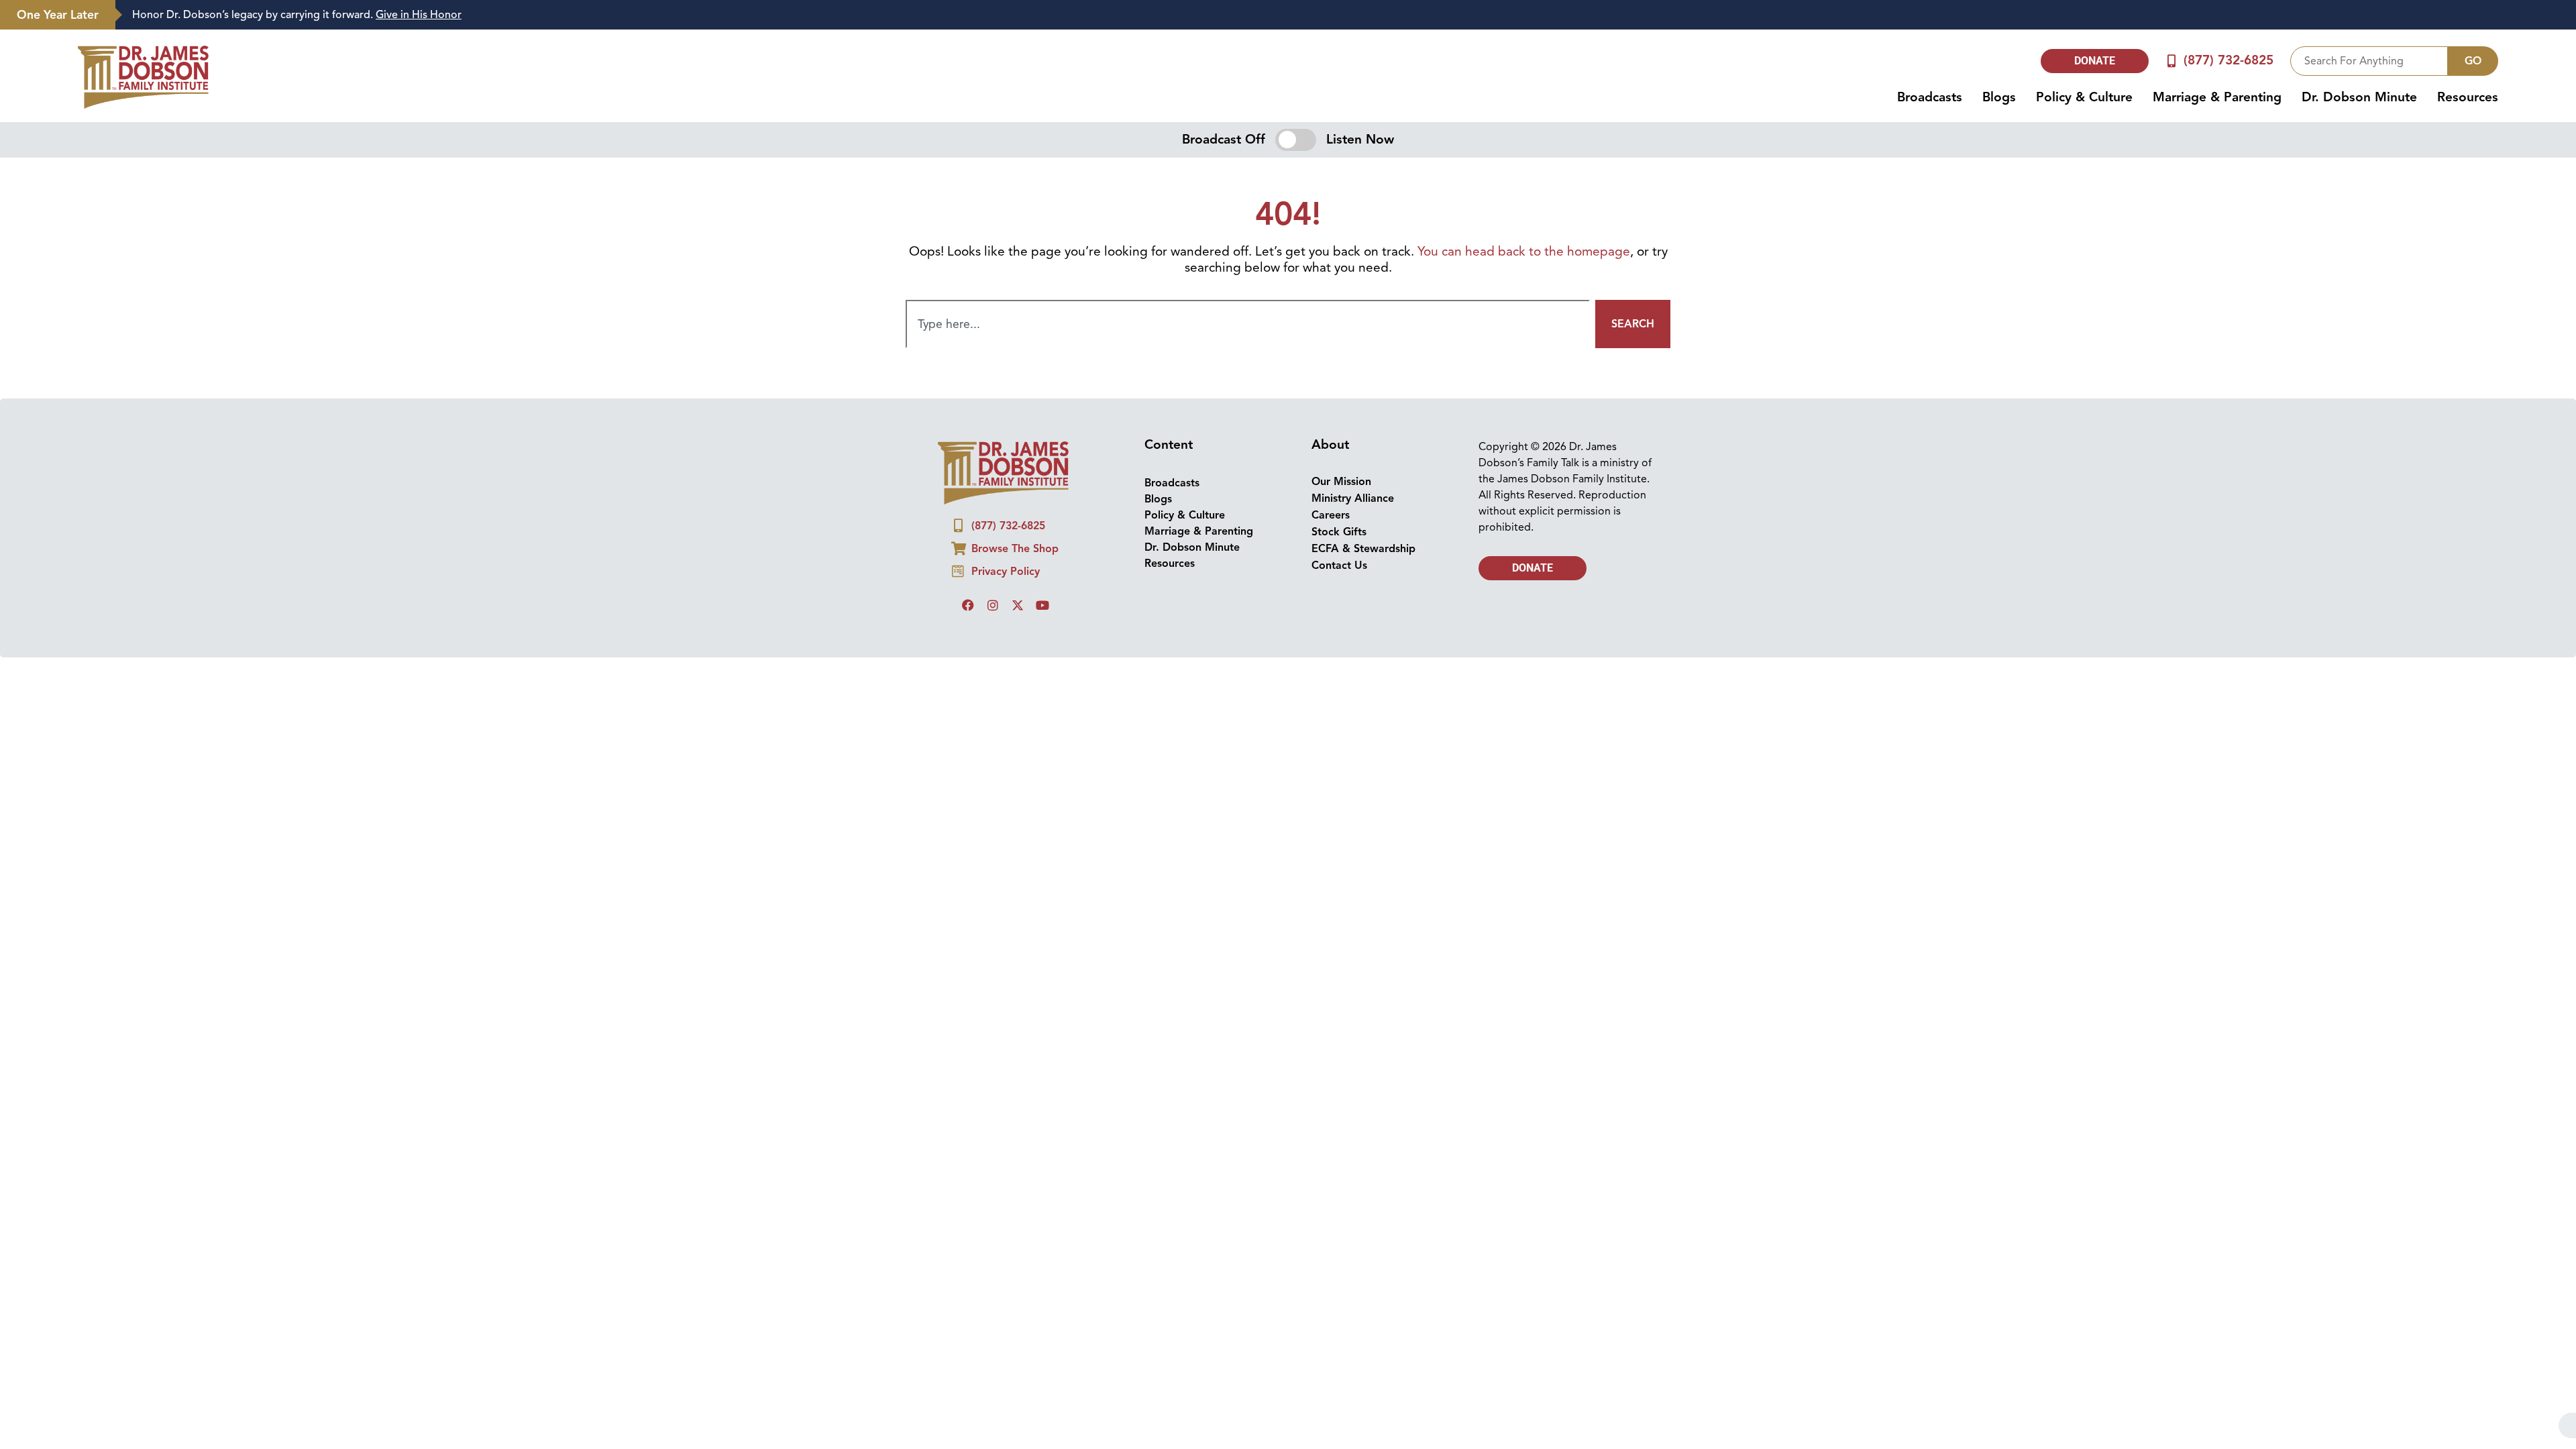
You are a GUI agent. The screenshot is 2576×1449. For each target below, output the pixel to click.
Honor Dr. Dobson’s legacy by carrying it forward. (297, 15)
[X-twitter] (1018, 605)
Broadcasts (1930, 97)
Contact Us (1339, 566)
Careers (1331, 515)
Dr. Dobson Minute (2359, 97)
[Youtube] (1042, 605)
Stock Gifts (1339, 532)
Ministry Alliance (1353, 498)
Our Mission (1341, 482)
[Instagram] (993, 605)
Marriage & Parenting (2217, 97)
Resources (2468, 97)
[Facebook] (968, 605)
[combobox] (2369, 61)
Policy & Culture (2084, 97)
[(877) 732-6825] (2172, 61)
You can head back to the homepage (1524, 252)
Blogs (1999, 97)
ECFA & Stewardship (1363, 549)
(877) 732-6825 (2229, 60)
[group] (1339, 15)
